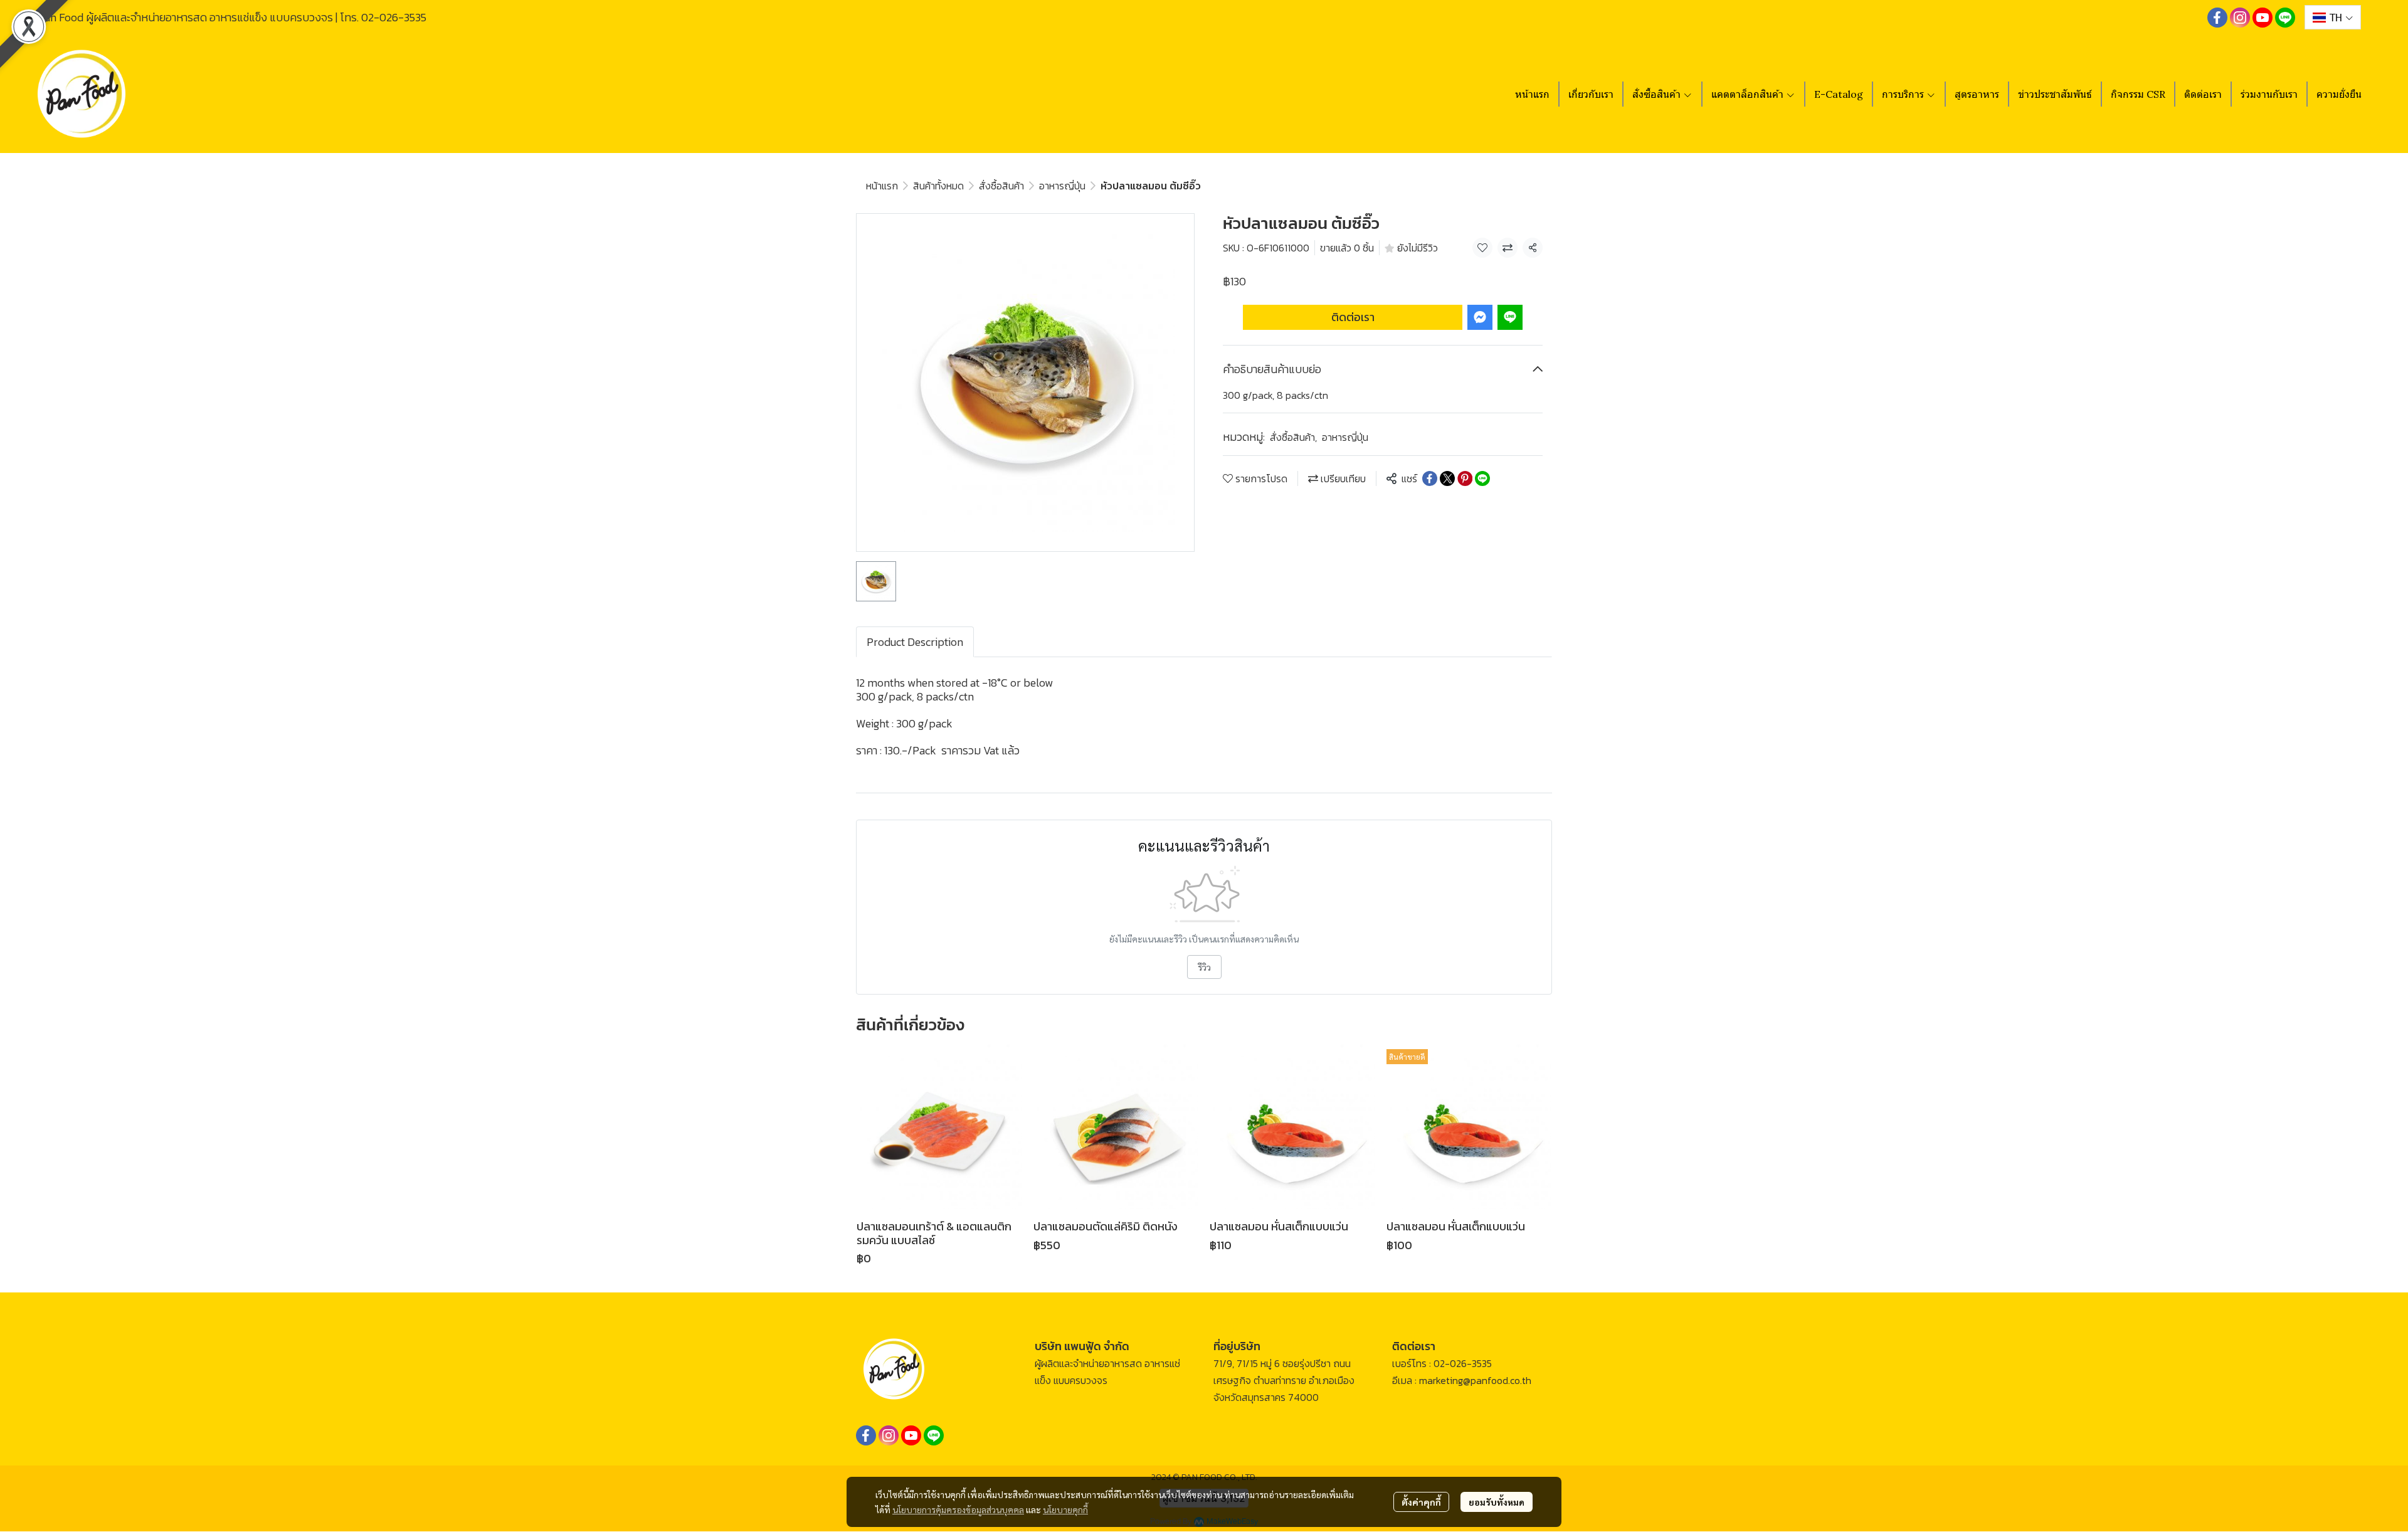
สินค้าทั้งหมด (938, 186)
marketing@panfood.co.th (1475, 1380)
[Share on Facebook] (1430, 478)
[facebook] (2217, 18)
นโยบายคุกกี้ (1065, 1509)
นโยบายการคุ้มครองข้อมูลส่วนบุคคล (958, 1509)
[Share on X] (1447, 478)
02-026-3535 (394, 17)
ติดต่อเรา (1353, 317)
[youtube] (2263, 18)
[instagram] (2240, 18)
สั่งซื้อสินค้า (1001, 186)
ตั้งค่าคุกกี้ (1421, 1502)
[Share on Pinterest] (1465, 478)
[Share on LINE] (1482, 478)
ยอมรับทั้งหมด (1497, 1502)
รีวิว (1204, 967)
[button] (2333, 17)
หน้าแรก (882, 186)
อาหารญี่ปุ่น (1062, 186)
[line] (2285, 18)
